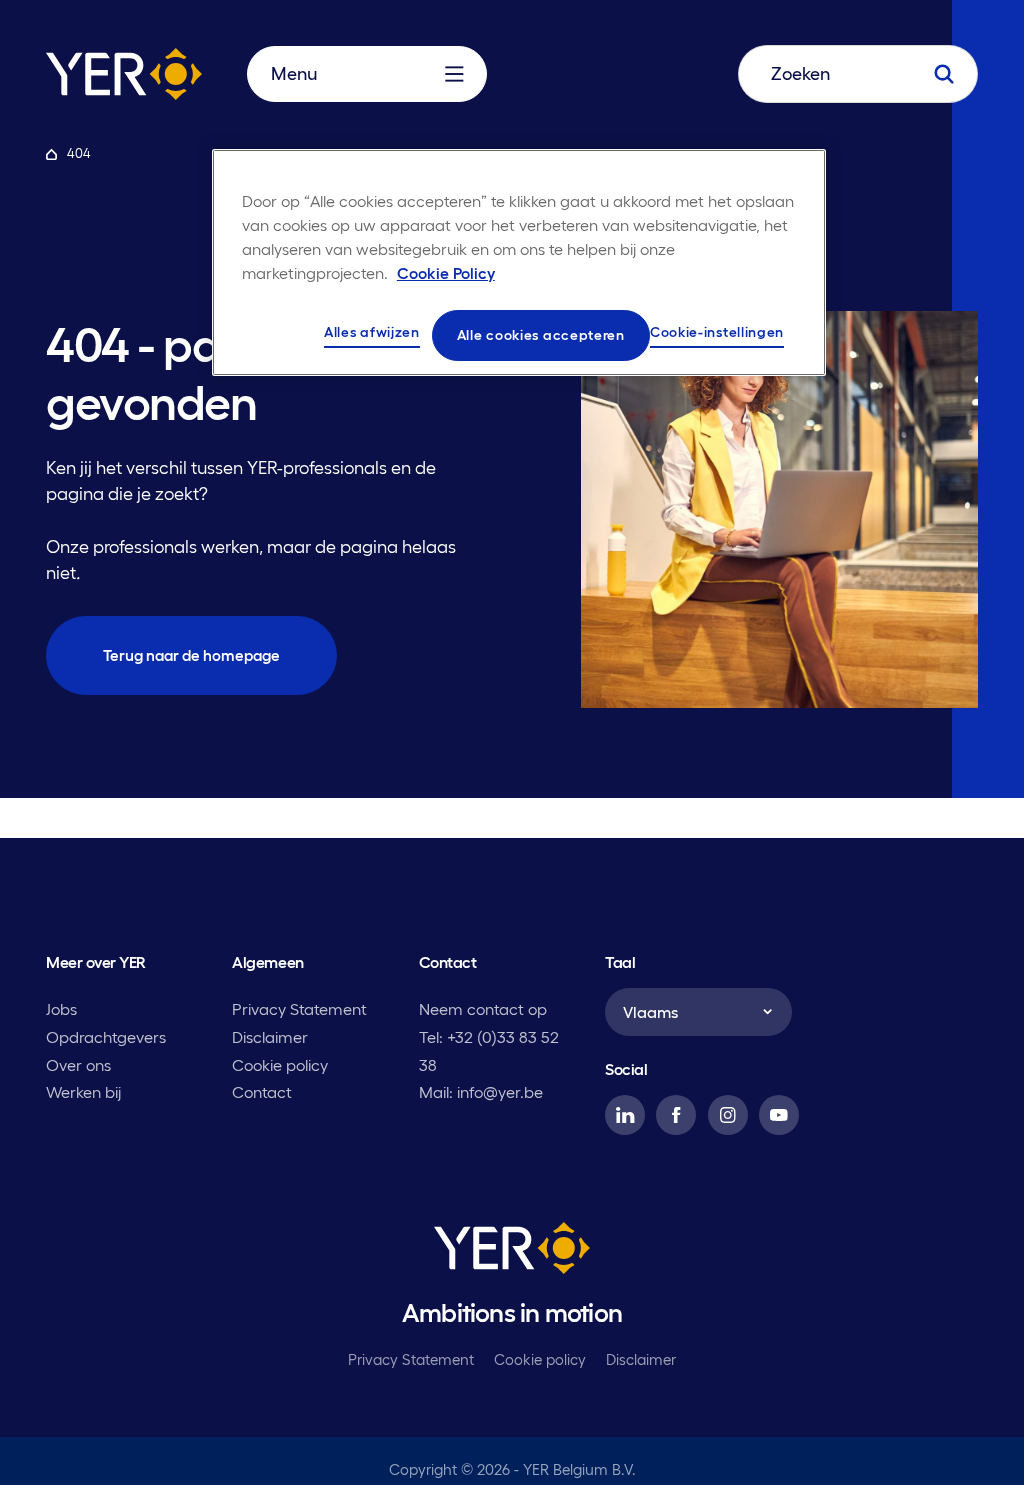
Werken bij (83, 1092)
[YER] (512, 1252)
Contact (262, 1092)
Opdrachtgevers (106, 1037)
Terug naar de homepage (191, 655)
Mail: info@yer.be (481, 1092)
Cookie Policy (446, 273)
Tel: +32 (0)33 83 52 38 (489, 1051)
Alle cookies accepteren (541, 335)
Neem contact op (483, 1009)
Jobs (61, 1009)
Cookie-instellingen (717, 332)
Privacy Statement (299, 1009)
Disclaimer (270, 1037)
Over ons (78, 1065)
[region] (519, 263)
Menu (294, 74)
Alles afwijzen (372, 332)
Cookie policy (280, 1065)
